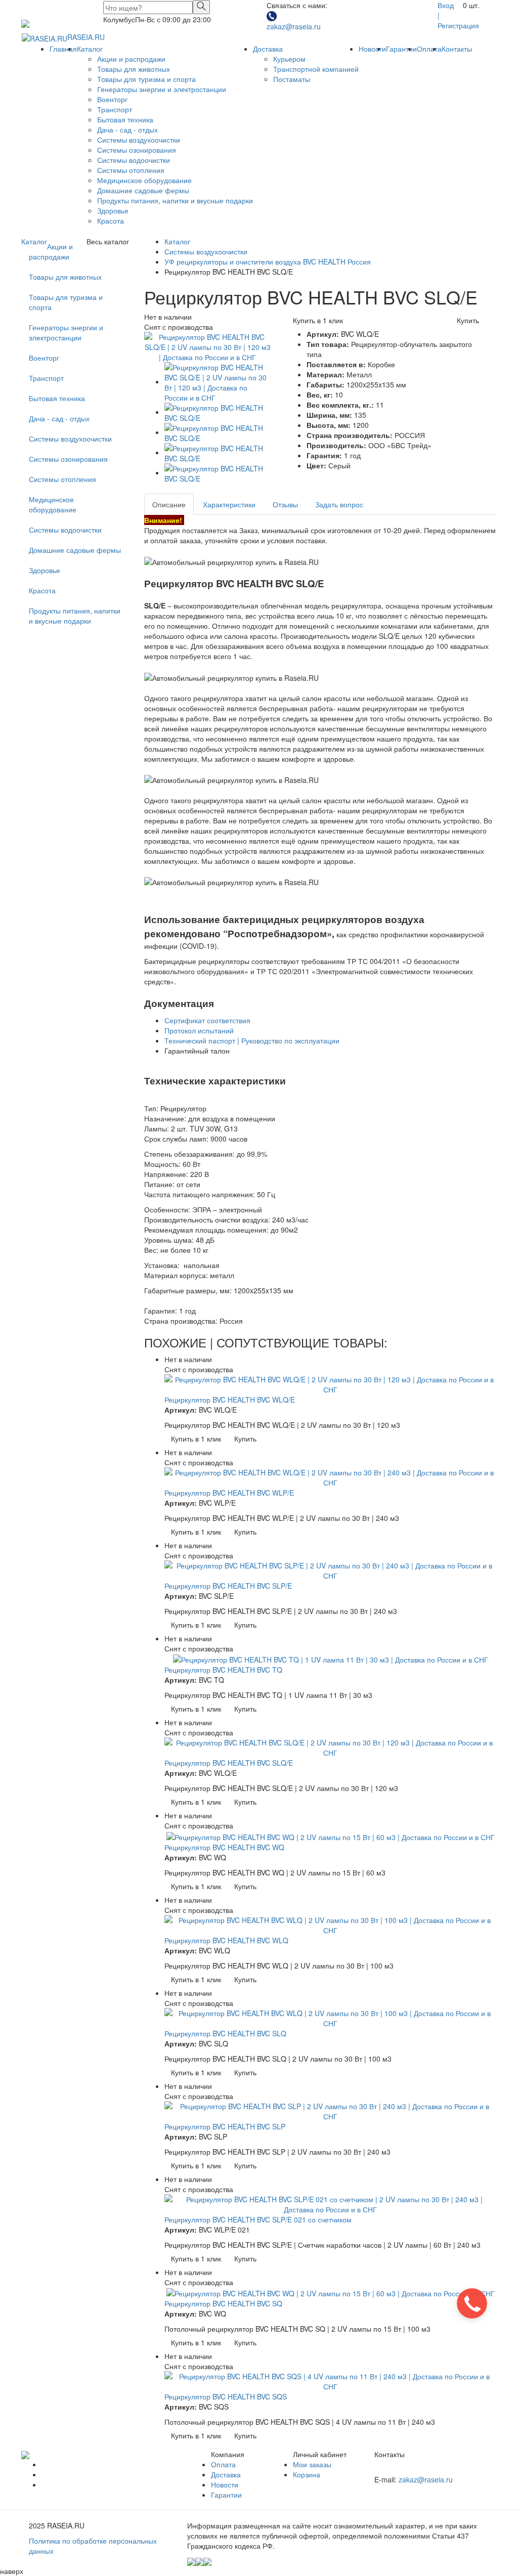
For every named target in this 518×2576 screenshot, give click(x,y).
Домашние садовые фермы (143, 190)
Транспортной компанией (316, 69)
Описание (169, 504)
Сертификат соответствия (207, 1020)
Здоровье (113, 210)
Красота (111, 221)
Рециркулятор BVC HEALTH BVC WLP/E (229, 1493)
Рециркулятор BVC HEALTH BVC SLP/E (228, 1586)
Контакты (457, 49)
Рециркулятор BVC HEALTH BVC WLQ (226, 1940)
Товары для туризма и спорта (146, 79)
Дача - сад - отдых (127, 129)
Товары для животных (134, 69)
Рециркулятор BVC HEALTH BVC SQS (226, 2396)
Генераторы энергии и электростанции (162, 89)
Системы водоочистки (134, 160)
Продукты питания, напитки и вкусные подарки (175, 200)
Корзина (307, 2474)
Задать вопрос (339, 504)
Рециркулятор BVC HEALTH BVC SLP (225, 2126)
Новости (372, 49)
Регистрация (458, 25)
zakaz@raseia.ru (294, 26)
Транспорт (115, 109)
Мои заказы (312, 2464)
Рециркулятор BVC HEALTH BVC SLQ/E (229, 1763)
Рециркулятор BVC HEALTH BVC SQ (223, 2303)
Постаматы (292, 79)
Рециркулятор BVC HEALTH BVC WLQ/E (230, 1400)
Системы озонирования (137, 150)
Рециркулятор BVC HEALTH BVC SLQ (225, 2033)
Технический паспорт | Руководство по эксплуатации (252, 1040)
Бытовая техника (125, 119)
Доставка (268, 49)
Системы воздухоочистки (139, 140)
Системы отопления (131, 170)
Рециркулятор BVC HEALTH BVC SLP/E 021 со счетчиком (258, 2219)
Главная (63, 49)
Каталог (90, 49)
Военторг (112, 99)
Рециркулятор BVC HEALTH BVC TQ (223, 1670)
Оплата (429, 49)
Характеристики (229, 504)
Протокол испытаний (199, 1030)
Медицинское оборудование (144, 180)
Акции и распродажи (131, 59)
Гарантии (401, 49)
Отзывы (285, 504)
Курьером (289, 59)
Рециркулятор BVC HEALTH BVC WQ (224, 1847)
